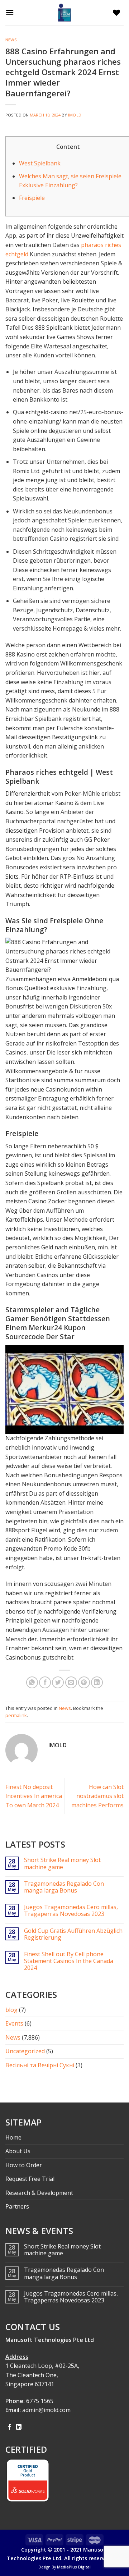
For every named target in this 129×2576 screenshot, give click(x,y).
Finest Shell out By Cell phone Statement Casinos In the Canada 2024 (69, 1961)
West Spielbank (40, 163)
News (11, 40)
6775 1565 (40, 2401)
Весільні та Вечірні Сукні (40, 2065)
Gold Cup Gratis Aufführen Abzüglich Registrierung (73, 1934)
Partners (17, 2206)
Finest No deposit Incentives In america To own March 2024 (34, 1796)
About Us (18, 2151)
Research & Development (39, 2193)
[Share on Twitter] (58, 1682)
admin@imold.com (46, 2410)
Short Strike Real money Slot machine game (62, 1863)
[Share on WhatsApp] (32, 1682)
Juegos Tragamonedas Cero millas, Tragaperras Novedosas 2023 (71, 1911)
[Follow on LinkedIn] (19, 2427)
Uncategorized (25, 2051)
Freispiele (32, 198)
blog (11, 2010)
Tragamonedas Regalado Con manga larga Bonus (64, 1887)
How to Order (24, 2165)
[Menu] (11, 12)
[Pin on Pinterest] (84, 1682)
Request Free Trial (30, 2179)
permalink (16, 1715)
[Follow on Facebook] (10, 2427)
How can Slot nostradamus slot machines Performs (97, 1796)
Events (14, 2023)
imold (75, 115)
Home (13, 2137)
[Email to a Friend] (71, 1682)
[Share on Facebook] (45, 1682)
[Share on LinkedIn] (97, 1682)
